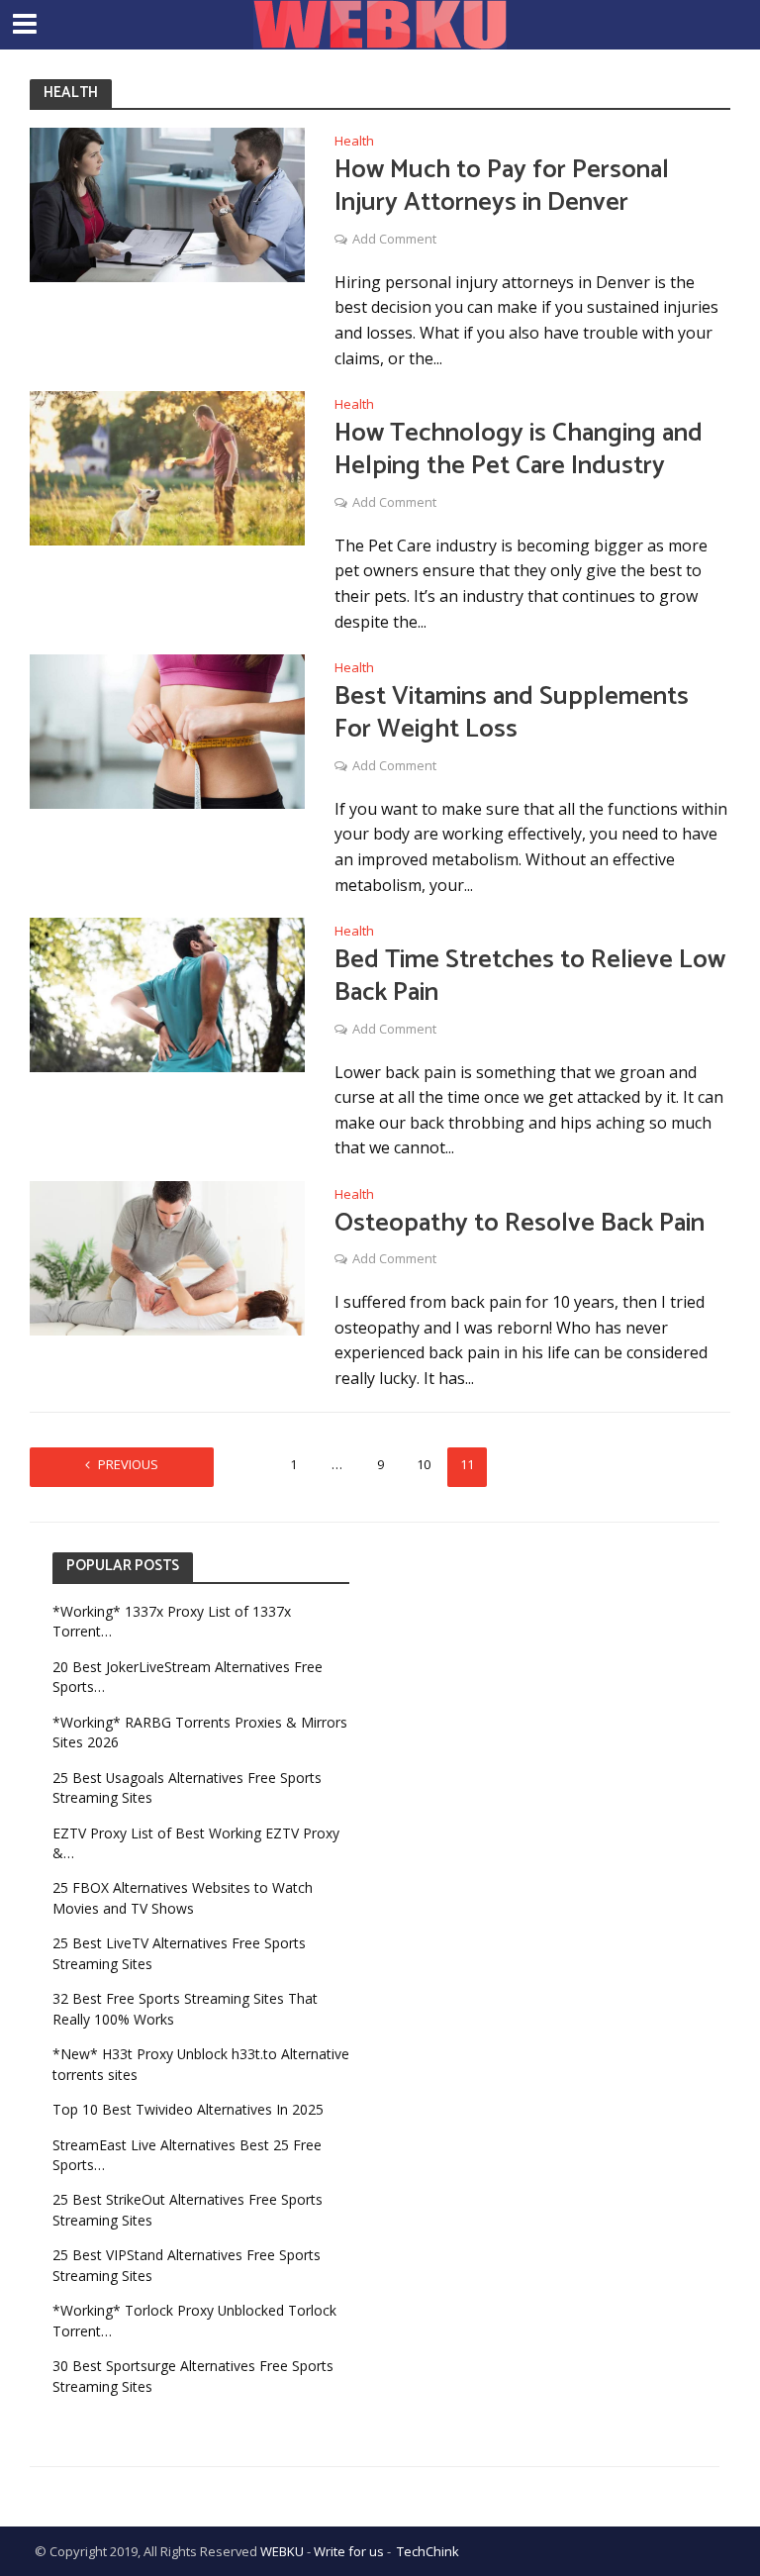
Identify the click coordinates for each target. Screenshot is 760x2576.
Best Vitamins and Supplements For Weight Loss (512, 713)
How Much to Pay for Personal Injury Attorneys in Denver (502, 187)
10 (424, 1464)
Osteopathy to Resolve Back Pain (520, 1224)
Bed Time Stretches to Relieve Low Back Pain (530, 977)
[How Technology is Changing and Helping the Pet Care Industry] (167, 466)
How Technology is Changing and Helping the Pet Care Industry (519, 450)
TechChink (428, 2551)
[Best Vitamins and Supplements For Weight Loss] (167, 730)
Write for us (349, 2551)
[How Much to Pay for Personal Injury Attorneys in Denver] (167, 203)
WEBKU (282, 2551)
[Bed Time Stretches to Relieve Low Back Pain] (167, 993)
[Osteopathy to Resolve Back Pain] (167, 1256)
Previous (128, 1464)
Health (354, 142)
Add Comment (394, 239)
